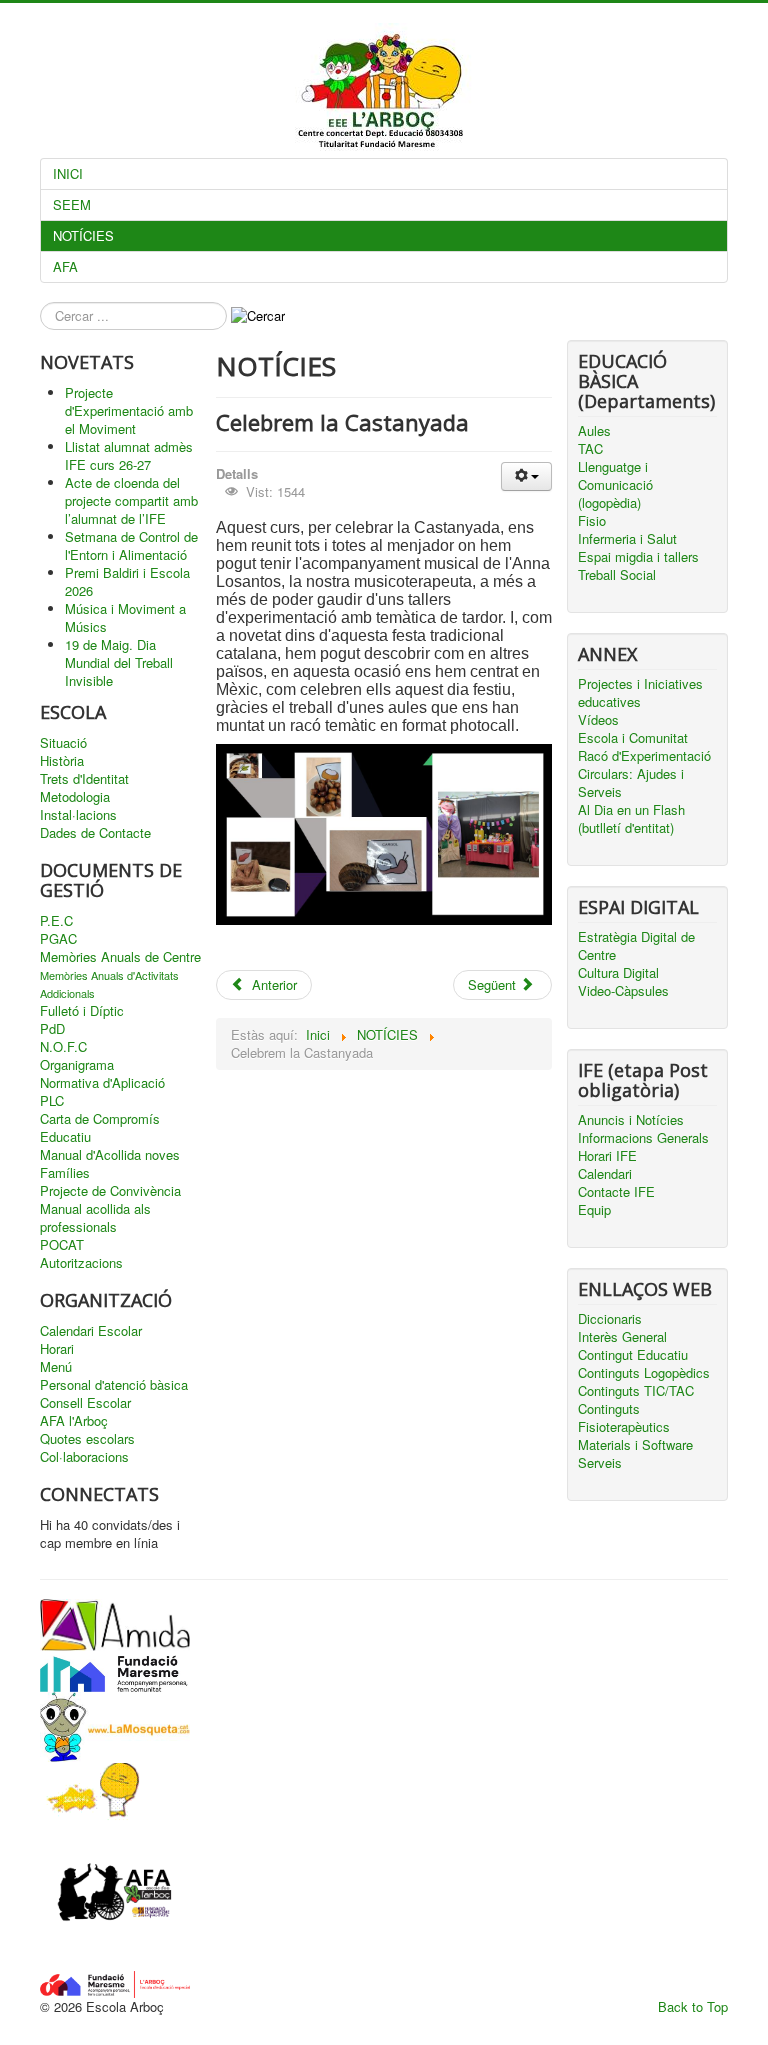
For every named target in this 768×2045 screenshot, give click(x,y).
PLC (52, 1101)
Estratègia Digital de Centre (636, 946)
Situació (63, 743)
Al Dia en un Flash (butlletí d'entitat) (631, 819)
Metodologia (75, 797)
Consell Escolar (85, 1403)
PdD (52, 1029)
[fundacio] (115, 1669)
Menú (56, 1367)
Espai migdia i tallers (638, 557)
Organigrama (77, 1065)
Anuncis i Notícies (631, 1120)
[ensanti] (90, 1789)
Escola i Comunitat (633, 738)
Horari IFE (607, 1156)
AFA (65, 266)
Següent (494, 984)
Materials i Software (635, 1445)
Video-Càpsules (623, 991)
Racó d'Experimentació (644, 756)
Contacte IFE (616, 1192)
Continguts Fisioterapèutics (624, 1418)
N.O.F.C (63, 1047)
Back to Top (693, 2006)
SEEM (72, 204)
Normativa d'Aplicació (102, 1083)
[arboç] (115, 1982)
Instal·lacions (78, 815)
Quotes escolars (87, 1439)
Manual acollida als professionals (95, 1218)
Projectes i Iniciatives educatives (640, 693)
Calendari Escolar (91, 1331)
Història (62, 761)
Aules (594, 431)
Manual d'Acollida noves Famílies (110, 1164)
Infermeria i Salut (627, 539)
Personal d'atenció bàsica (114, 1385)
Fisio (592, 521)
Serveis (600, 1463)
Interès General (622, 1337)
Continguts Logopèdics (644, 1373)
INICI (68, 173)
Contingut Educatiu (633, 1355)
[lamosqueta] (115, 1724)
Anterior (272, 984)
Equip (594, 1210)
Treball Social (617, 575)
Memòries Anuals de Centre (120, 957)
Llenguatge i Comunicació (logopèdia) (615, 485)
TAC (590, 449)
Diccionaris (610, 1319)
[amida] (115, 1622)
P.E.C (56, 921)
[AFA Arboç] (115, 1893)
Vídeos (598, 720)
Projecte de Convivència (110, 1191)
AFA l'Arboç (74, 1421)
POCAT (62, 1245)
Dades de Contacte (95, 833)
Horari (57, 1349)
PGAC (58, 939)
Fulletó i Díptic (82, 1011)
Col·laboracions (84, 1457)
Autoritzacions (81, 1263)
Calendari (605, 1174)
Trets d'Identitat (84, 779)
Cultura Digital (618, 973)
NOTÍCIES (83, 235)
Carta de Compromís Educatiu (100, 1128)
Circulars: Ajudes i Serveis (631, 783)
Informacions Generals (643, 1138)
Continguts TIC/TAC (636, 1391)
